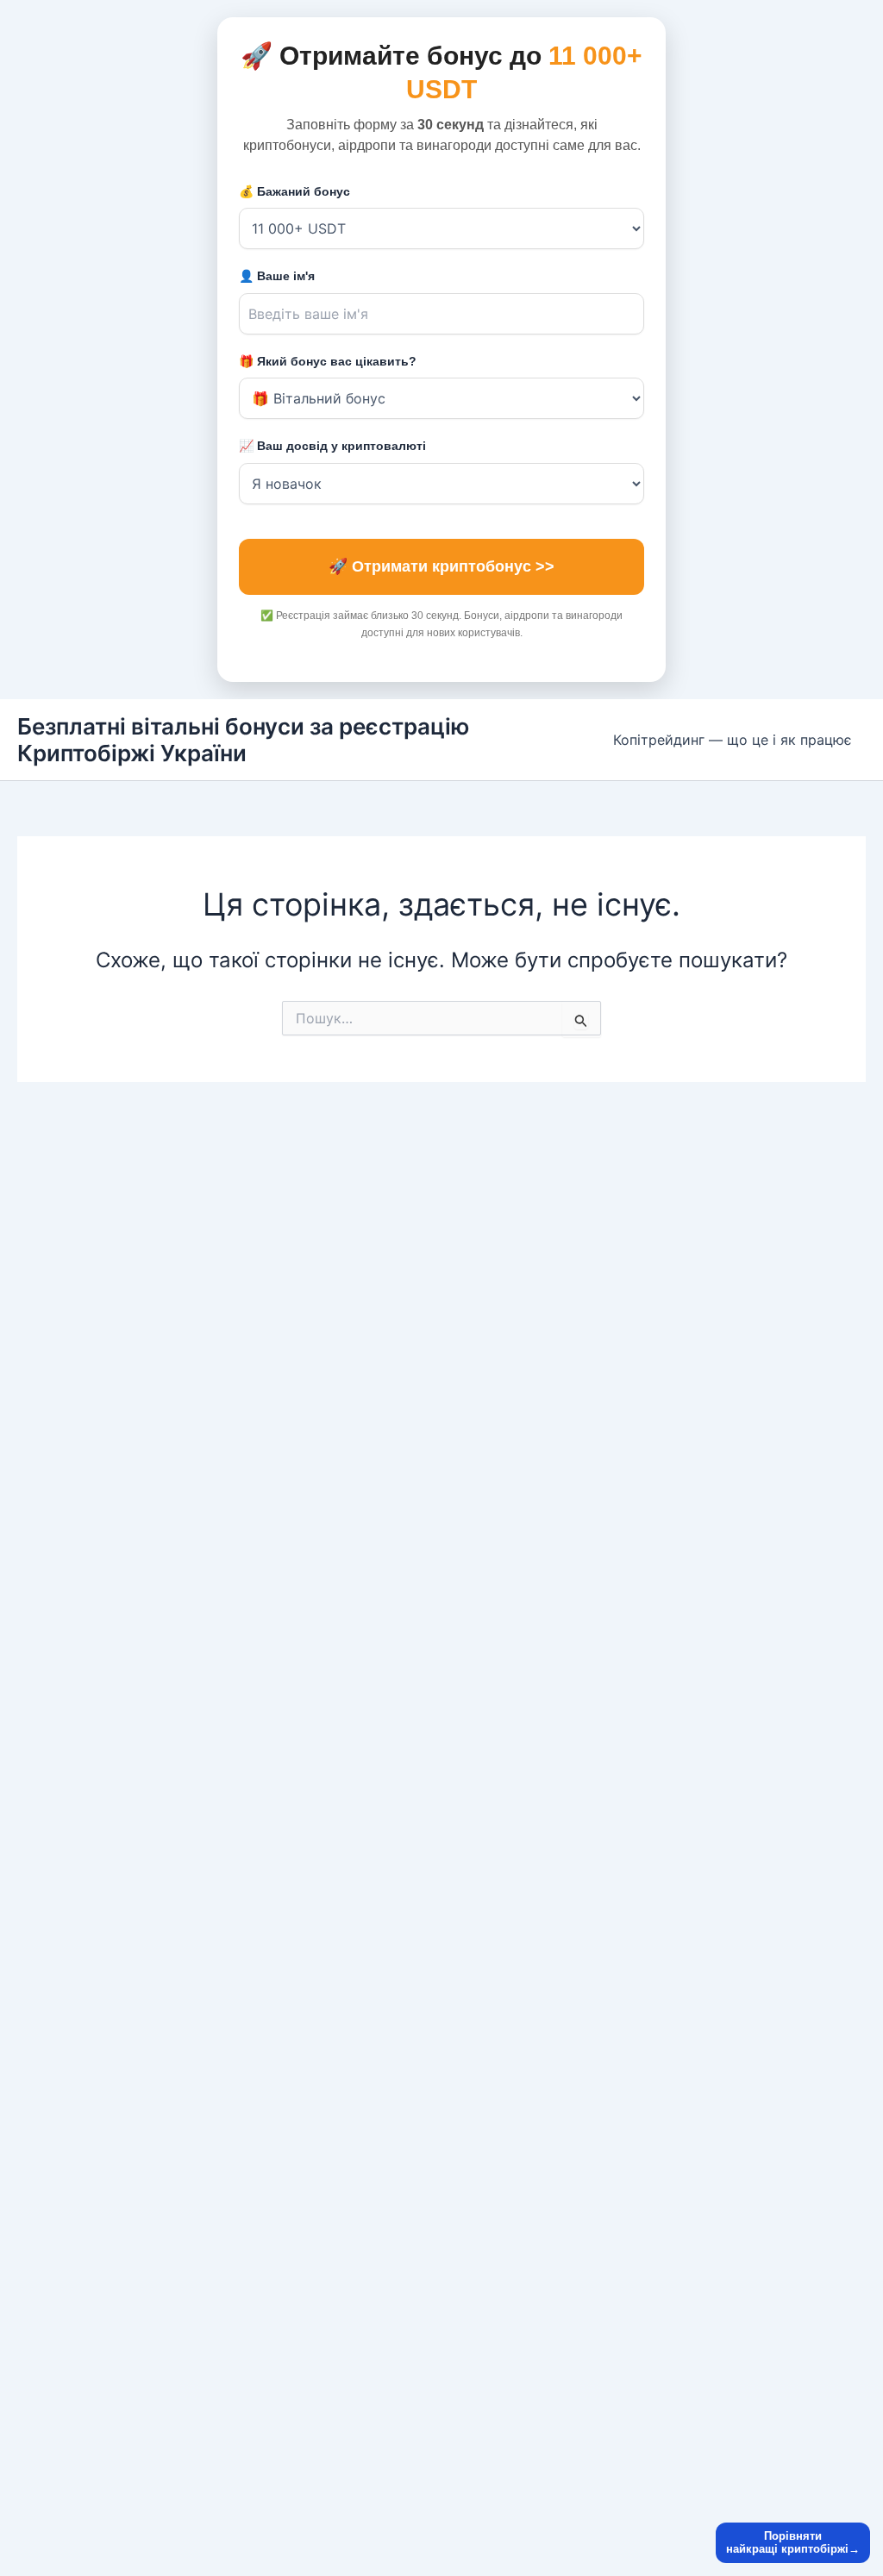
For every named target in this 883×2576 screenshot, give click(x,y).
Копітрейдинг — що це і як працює (733, 740)
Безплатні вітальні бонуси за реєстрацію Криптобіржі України (243, 740)
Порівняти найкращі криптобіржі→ (793, 2543)
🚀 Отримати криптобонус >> (441, 566)
